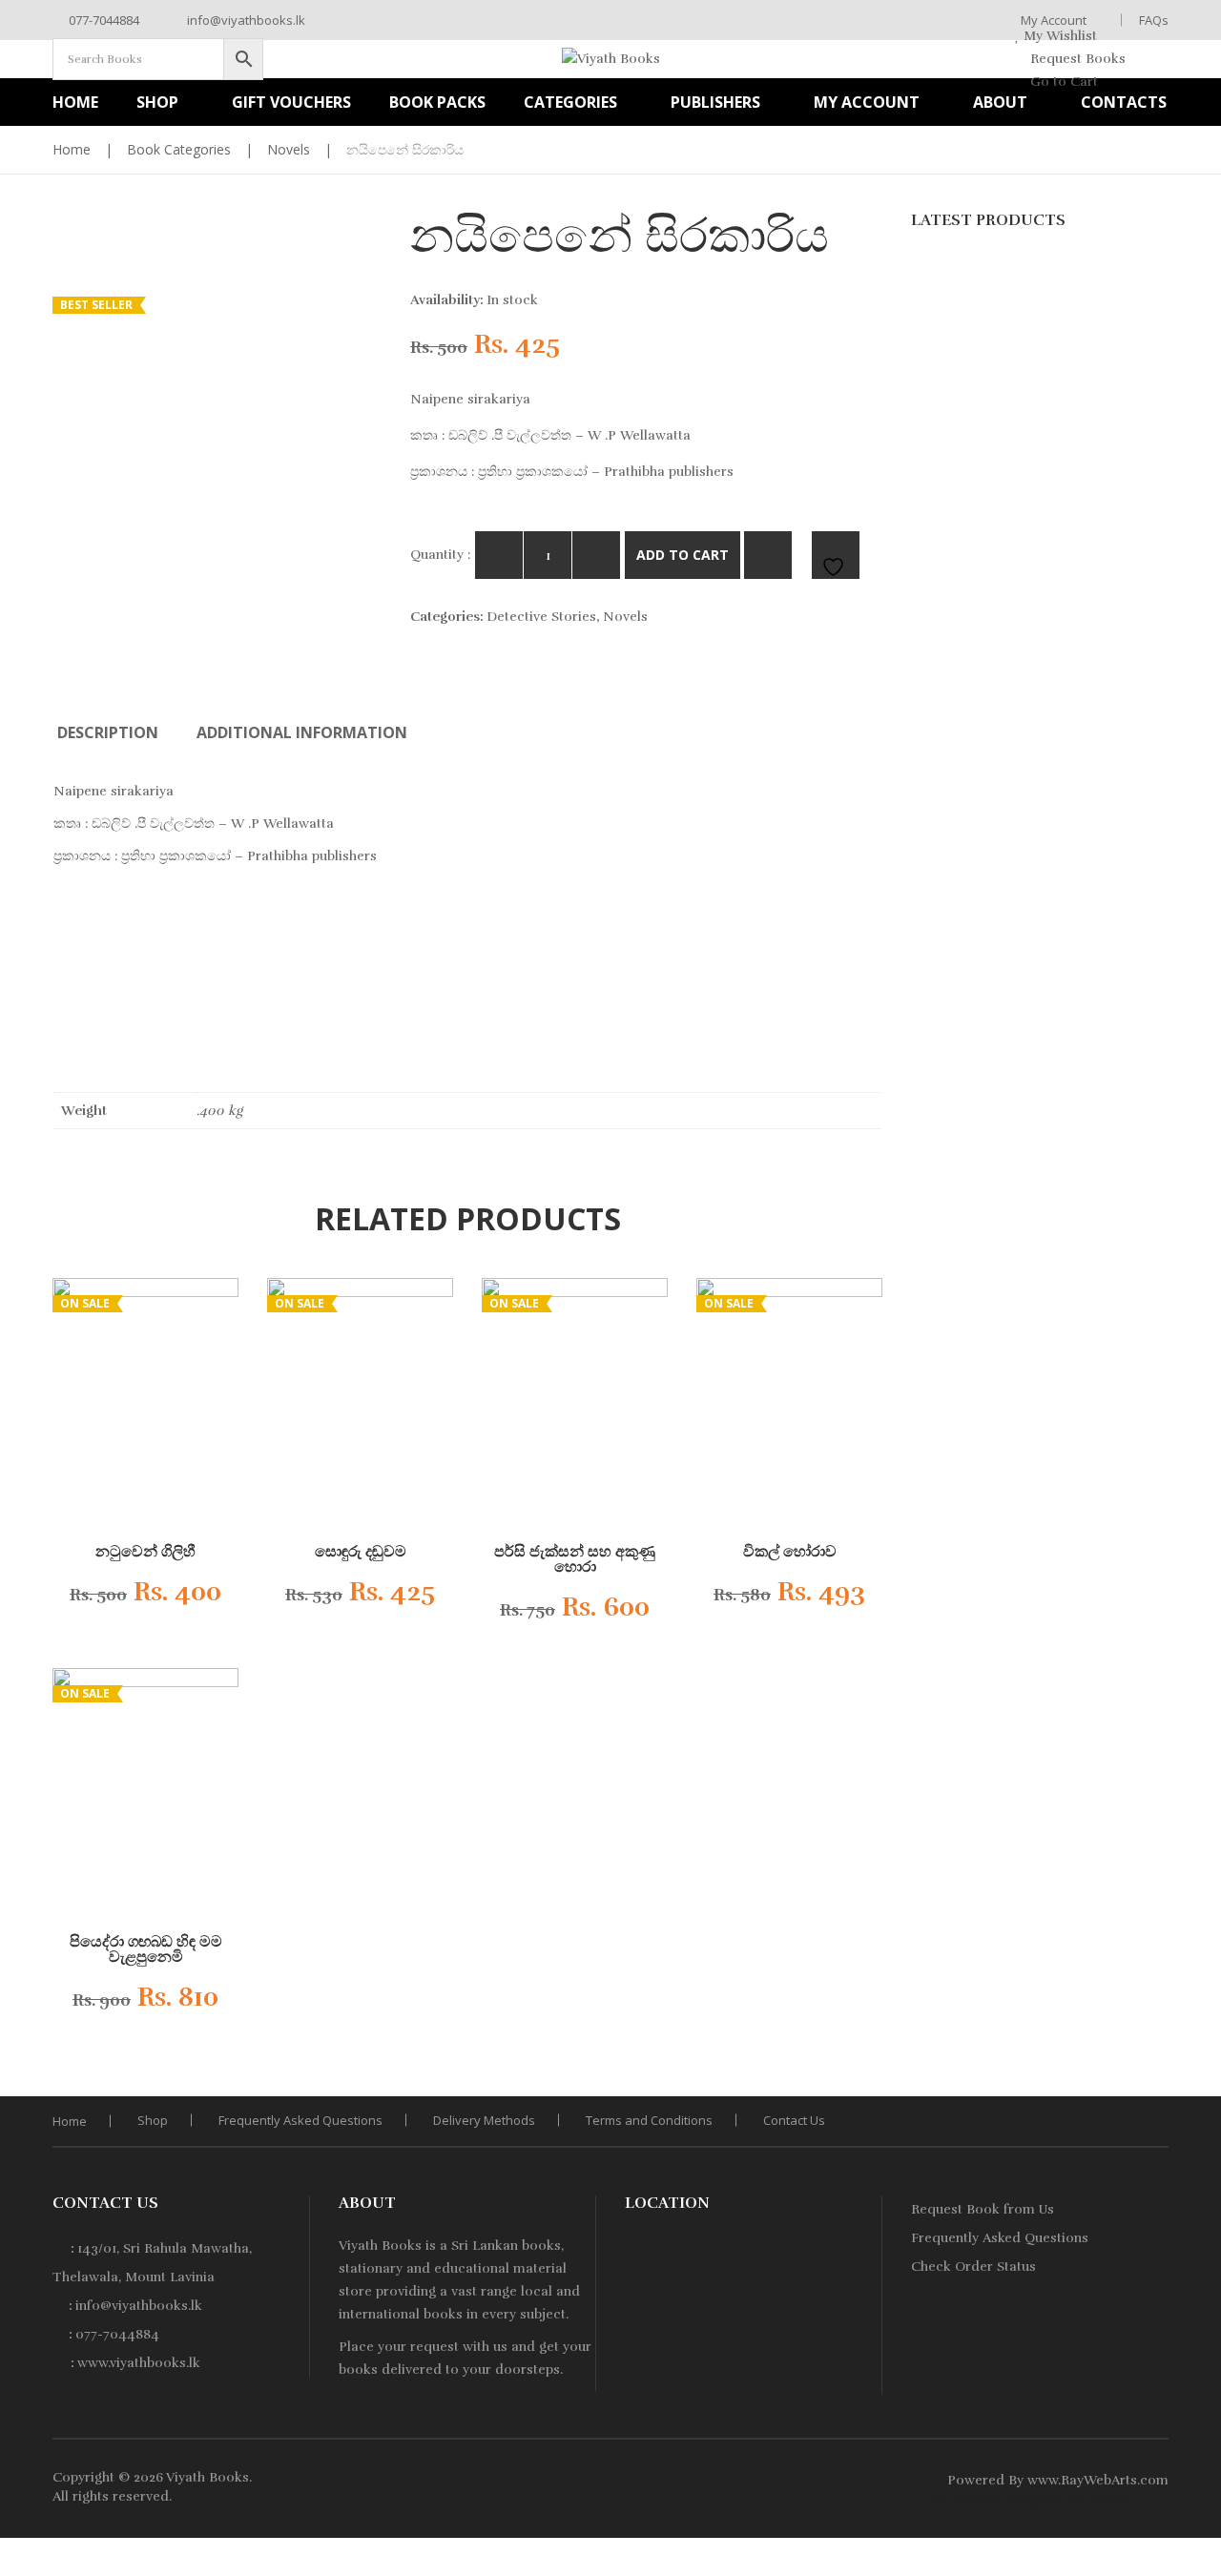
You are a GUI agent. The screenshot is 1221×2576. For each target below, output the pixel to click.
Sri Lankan (485, 2246)
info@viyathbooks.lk (245, 20)
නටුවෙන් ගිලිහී (145, 1552)
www (1043, 2480)
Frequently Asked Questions (300, 2120)
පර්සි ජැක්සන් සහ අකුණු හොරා (575, 1559)
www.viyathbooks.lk (139, 2363)
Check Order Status (973, 2267)
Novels (289, 149)
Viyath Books (207, 2477)
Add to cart (683, 555)
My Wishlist (1058, 36)
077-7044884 (103, 20)
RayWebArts (1099, 2480)
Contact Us (794, 2120)
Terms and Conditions (649, 2120)
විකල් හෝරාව (790, 1552)
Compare (768, 555)
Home (72, 149)
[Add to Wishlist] (205, 1597)
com (1154, 2480)
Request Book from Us (983, 2209)
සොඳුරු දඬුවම (361, 1552)
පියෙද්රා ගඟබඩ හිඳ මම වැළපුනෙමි (146, 1949)
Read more (559, 1614)
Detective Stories (541, 617)
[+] (596, 555)
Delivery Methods (484, 2120)
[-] (499, 555)
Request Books (1076, 59)
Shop (153, 2120)
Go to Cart (1062, 82)
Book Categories (179, 149)
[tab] (108, 732)
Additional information (302, 732)
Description (108, 732)
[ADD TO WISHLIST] (836, 555)
